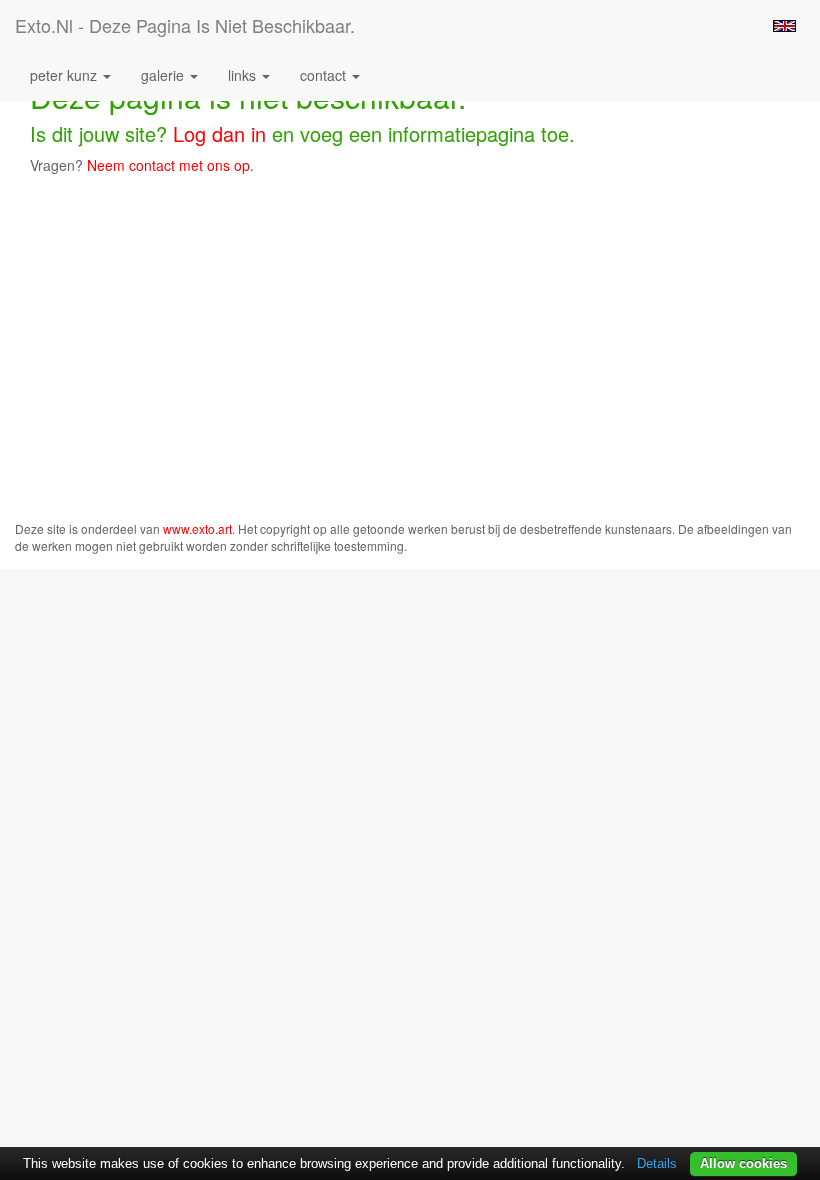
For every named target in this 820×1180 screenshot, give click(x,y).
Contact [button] (325, 75)
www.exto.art (197, 528)
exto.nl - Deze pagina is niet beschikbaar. (185, 25)
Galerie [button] (164, 75)
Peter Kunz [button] (65, 75)
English (784, 26)
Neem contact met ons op (168, 165)
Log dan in (219, 133)
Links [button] (244, 75)
